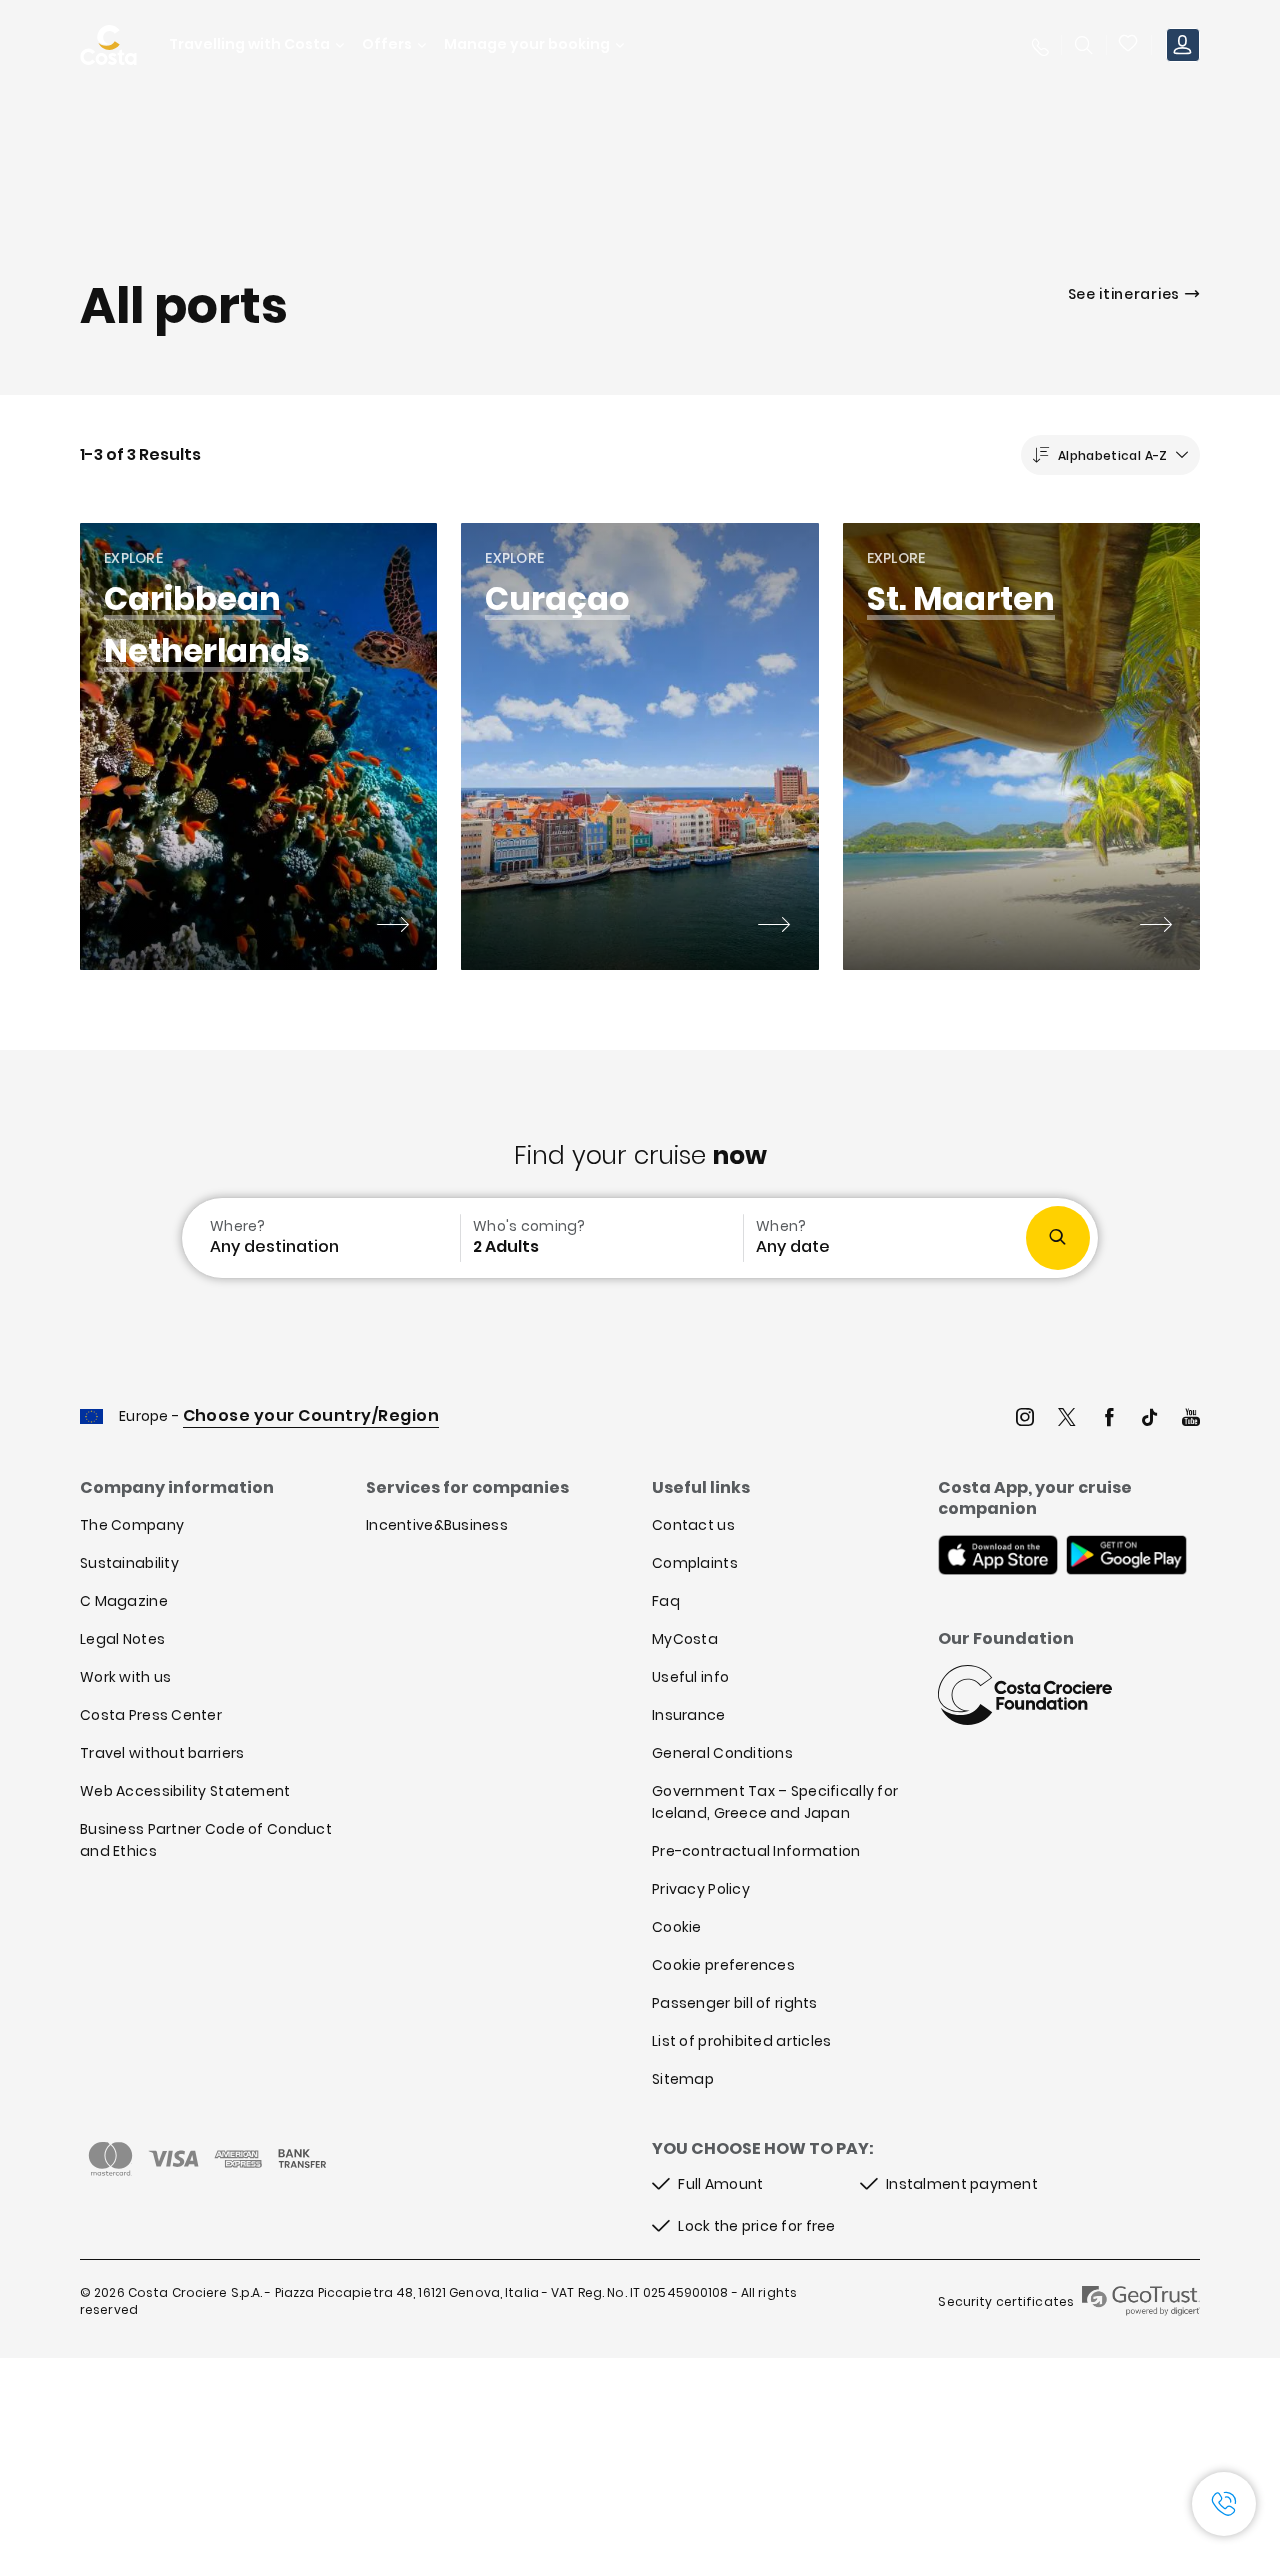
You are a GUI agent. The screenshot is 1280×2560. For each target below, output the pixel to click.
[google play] (1126, 1557)
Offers (387, 44)
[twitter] (1067, 1419)
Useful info (690, 1677)
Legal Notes (122, 1639)
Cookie (677, 1927)
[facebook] (1109, 1419)
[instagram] (1025, 1419)
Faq (666, 1601)
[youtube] (1191, 1419)
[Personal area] (1183, 45)
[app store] (998, 1557)
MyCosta (685, 1639)
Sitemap (683, 2079)
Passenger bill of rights (735, 2003)
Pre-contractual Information (756, 1851)
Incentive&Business (437, 1525)
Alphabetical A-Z (1113, 455)
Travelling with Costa (249, 44)
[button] (1129, 45)
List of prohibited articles (742, 2041)
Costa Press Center (151, 1715)
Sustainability (129, 1563)
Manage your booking (527, 44)
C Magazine (124, 1601)
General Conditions (722, 1753)
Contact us (693, 1525)
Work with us (125, 1677)
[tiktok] (1150, 1419)
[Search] (1084, 45)
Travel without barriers (162, 1753)
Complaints (695, 1563)
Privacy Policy (701, 1889)
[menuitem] (319, 1238)
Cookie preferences (723, 1965)
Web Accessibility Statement (185, 1791)
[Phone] (1039, 45)
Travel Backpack (1129, 45)
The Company (132, 1525)
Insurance (689, 1715)
